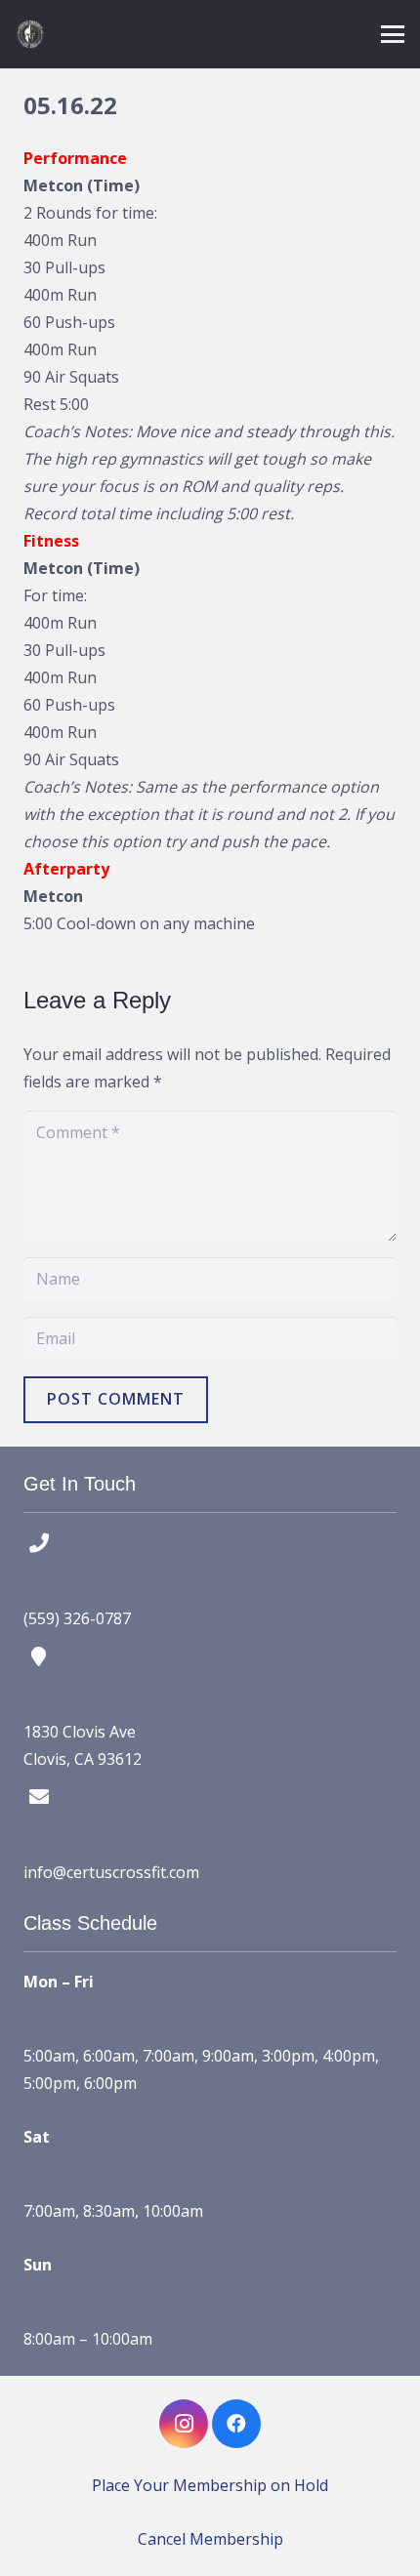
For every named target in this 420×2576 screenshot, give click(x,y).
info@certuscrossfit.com (111, 1872)
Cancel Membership (210, 2539)
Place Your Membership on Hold (210, 2485)
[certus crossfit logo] (30, 34)
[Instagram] (184, 2424)
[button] (393, 34)
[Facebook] (236, 2424)
